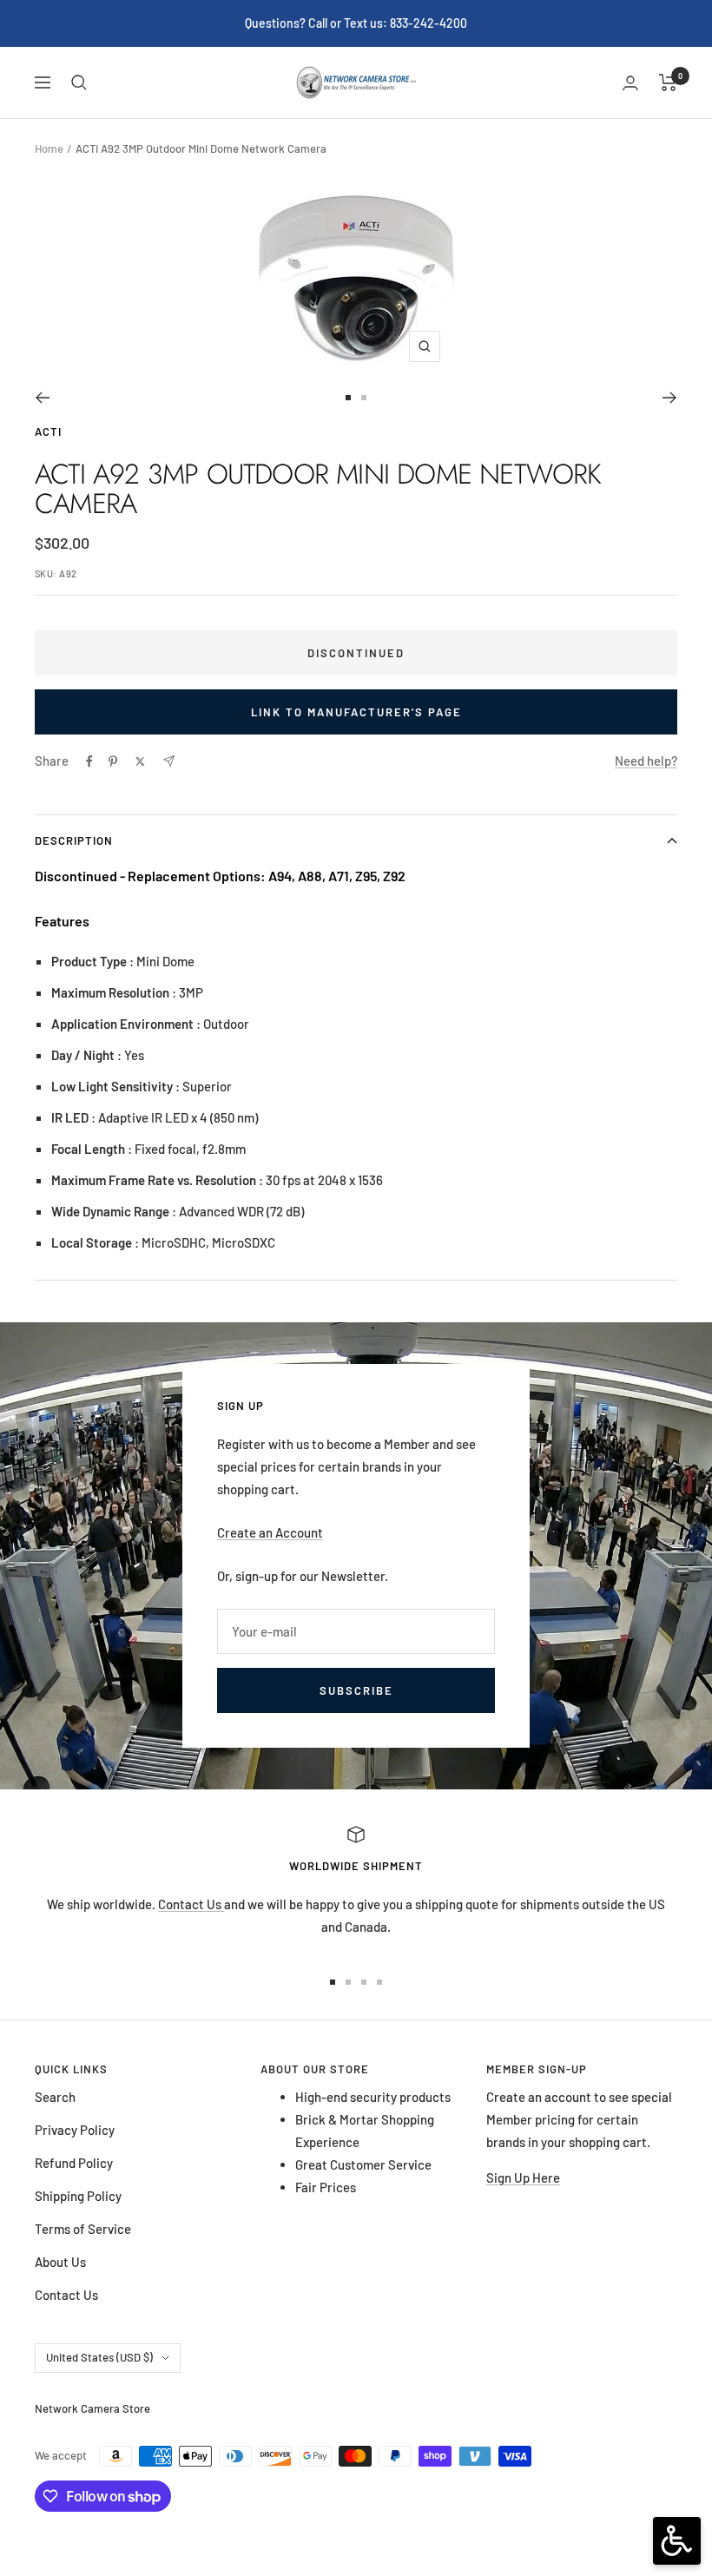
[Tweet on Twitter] (140, 761)
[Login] (630, 83)
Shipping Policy (78, 2196)
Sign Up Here (523, 2177)
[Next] (670, 398)
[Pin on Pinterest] (113, 761)
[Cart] (668, 82)
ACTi (48, 432)
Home (49, 148)
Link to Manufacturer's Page (356, 712)
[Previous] (42, 398)
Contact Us (191, 1904)
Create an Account (270, 1532)
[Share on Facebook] (89, 761)
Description (74, 840)
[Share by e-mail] (169, 761)
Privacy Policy (75, 2130)
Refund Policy (74, 2163)
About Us (60, 2262)
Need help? (646, 761)
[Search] (79, 82)
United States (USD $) (99, 2357)
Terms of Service (83, 2229)
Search (55, 2097)
